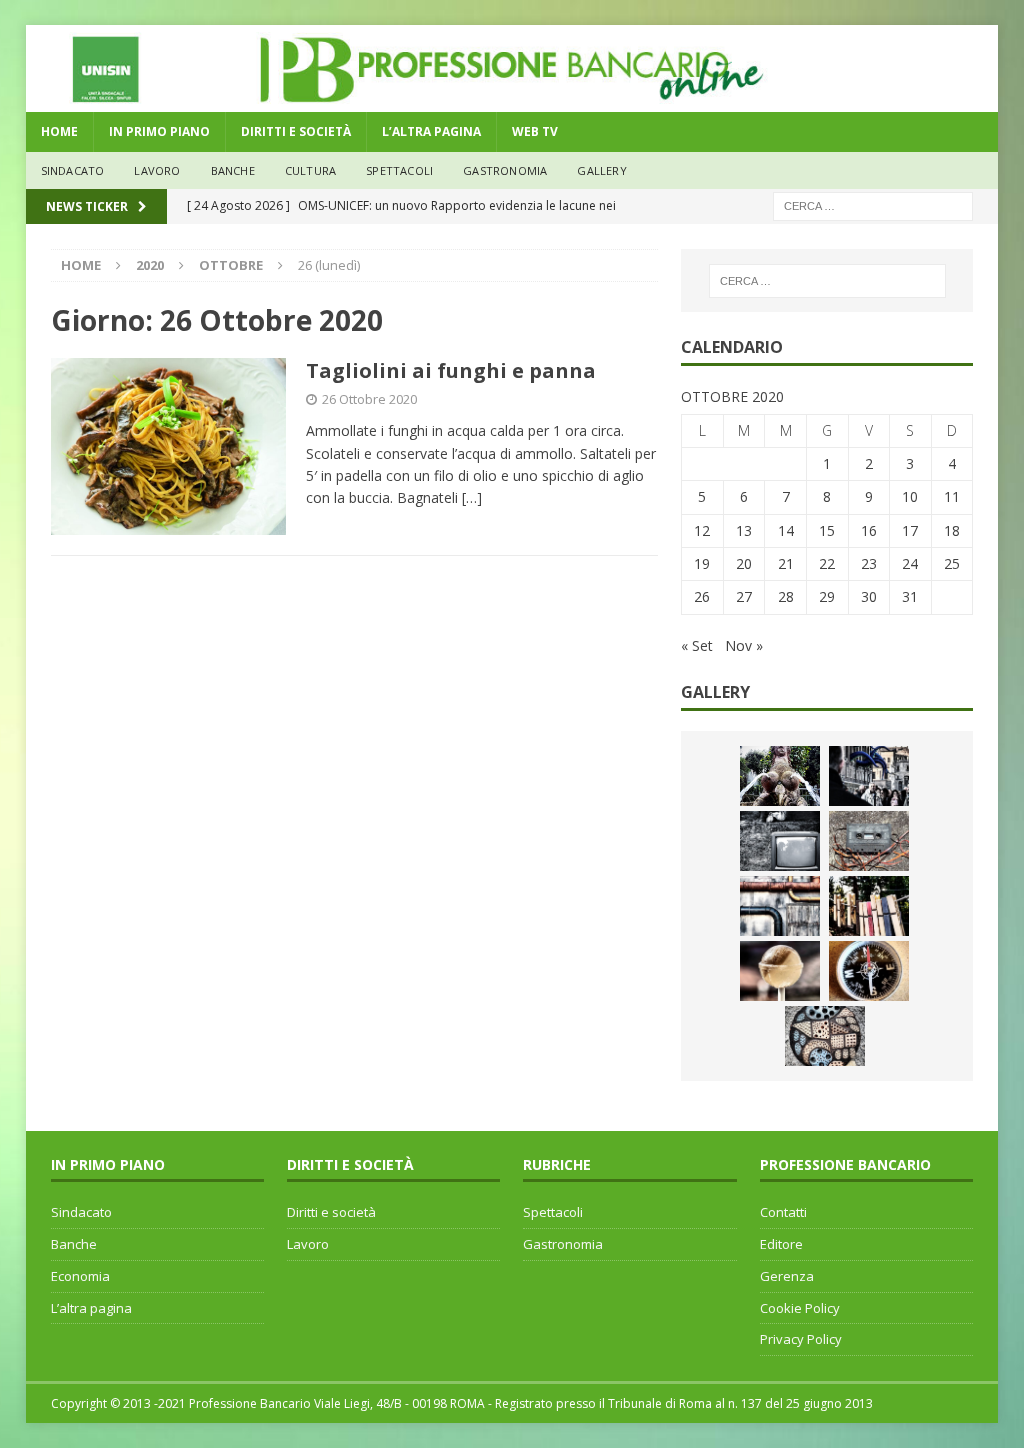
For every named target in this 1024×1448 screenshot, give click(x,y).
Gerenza (787, 1276)
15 (827, 530)
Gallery (601, 170)
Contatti (783, 1212)
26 (702, 596)
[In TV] (780, 841)
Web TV (535, 131)
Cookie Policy (800, 1308)
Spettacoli (399, 170)
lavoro (157, 170)
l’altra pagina (431, 131)
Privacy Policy (801, 1339)
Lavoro (308, 1244)
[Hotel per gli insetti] (825, 1036)
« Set (697, 645)
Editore (781, 1244)
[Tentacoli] (869, 776)
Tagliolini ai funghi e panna (451, 370)
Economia (80, 1276)
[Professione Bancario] (512, 100)
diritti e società (296, 131)
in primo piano (159, 131)
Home (59, 131)
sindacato (73, 170)
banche (233, 170)
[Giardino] (869, 906)
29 (827, 596)
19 (702, 563)
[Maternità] (780, 776)
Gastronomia (505, 170)
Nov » (744, 645)
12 (702, 530)
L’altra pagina (91, 1308)
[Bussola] (869, 971)
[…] (472, 497)
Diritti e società (331, 1212)
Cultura (310, 170)
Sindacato (81, 1212)
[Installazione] (780, 906)
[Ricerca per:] (873, 204)
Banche (74, 1244)
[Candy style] (780, 971)
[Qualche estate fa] (869, 841)
